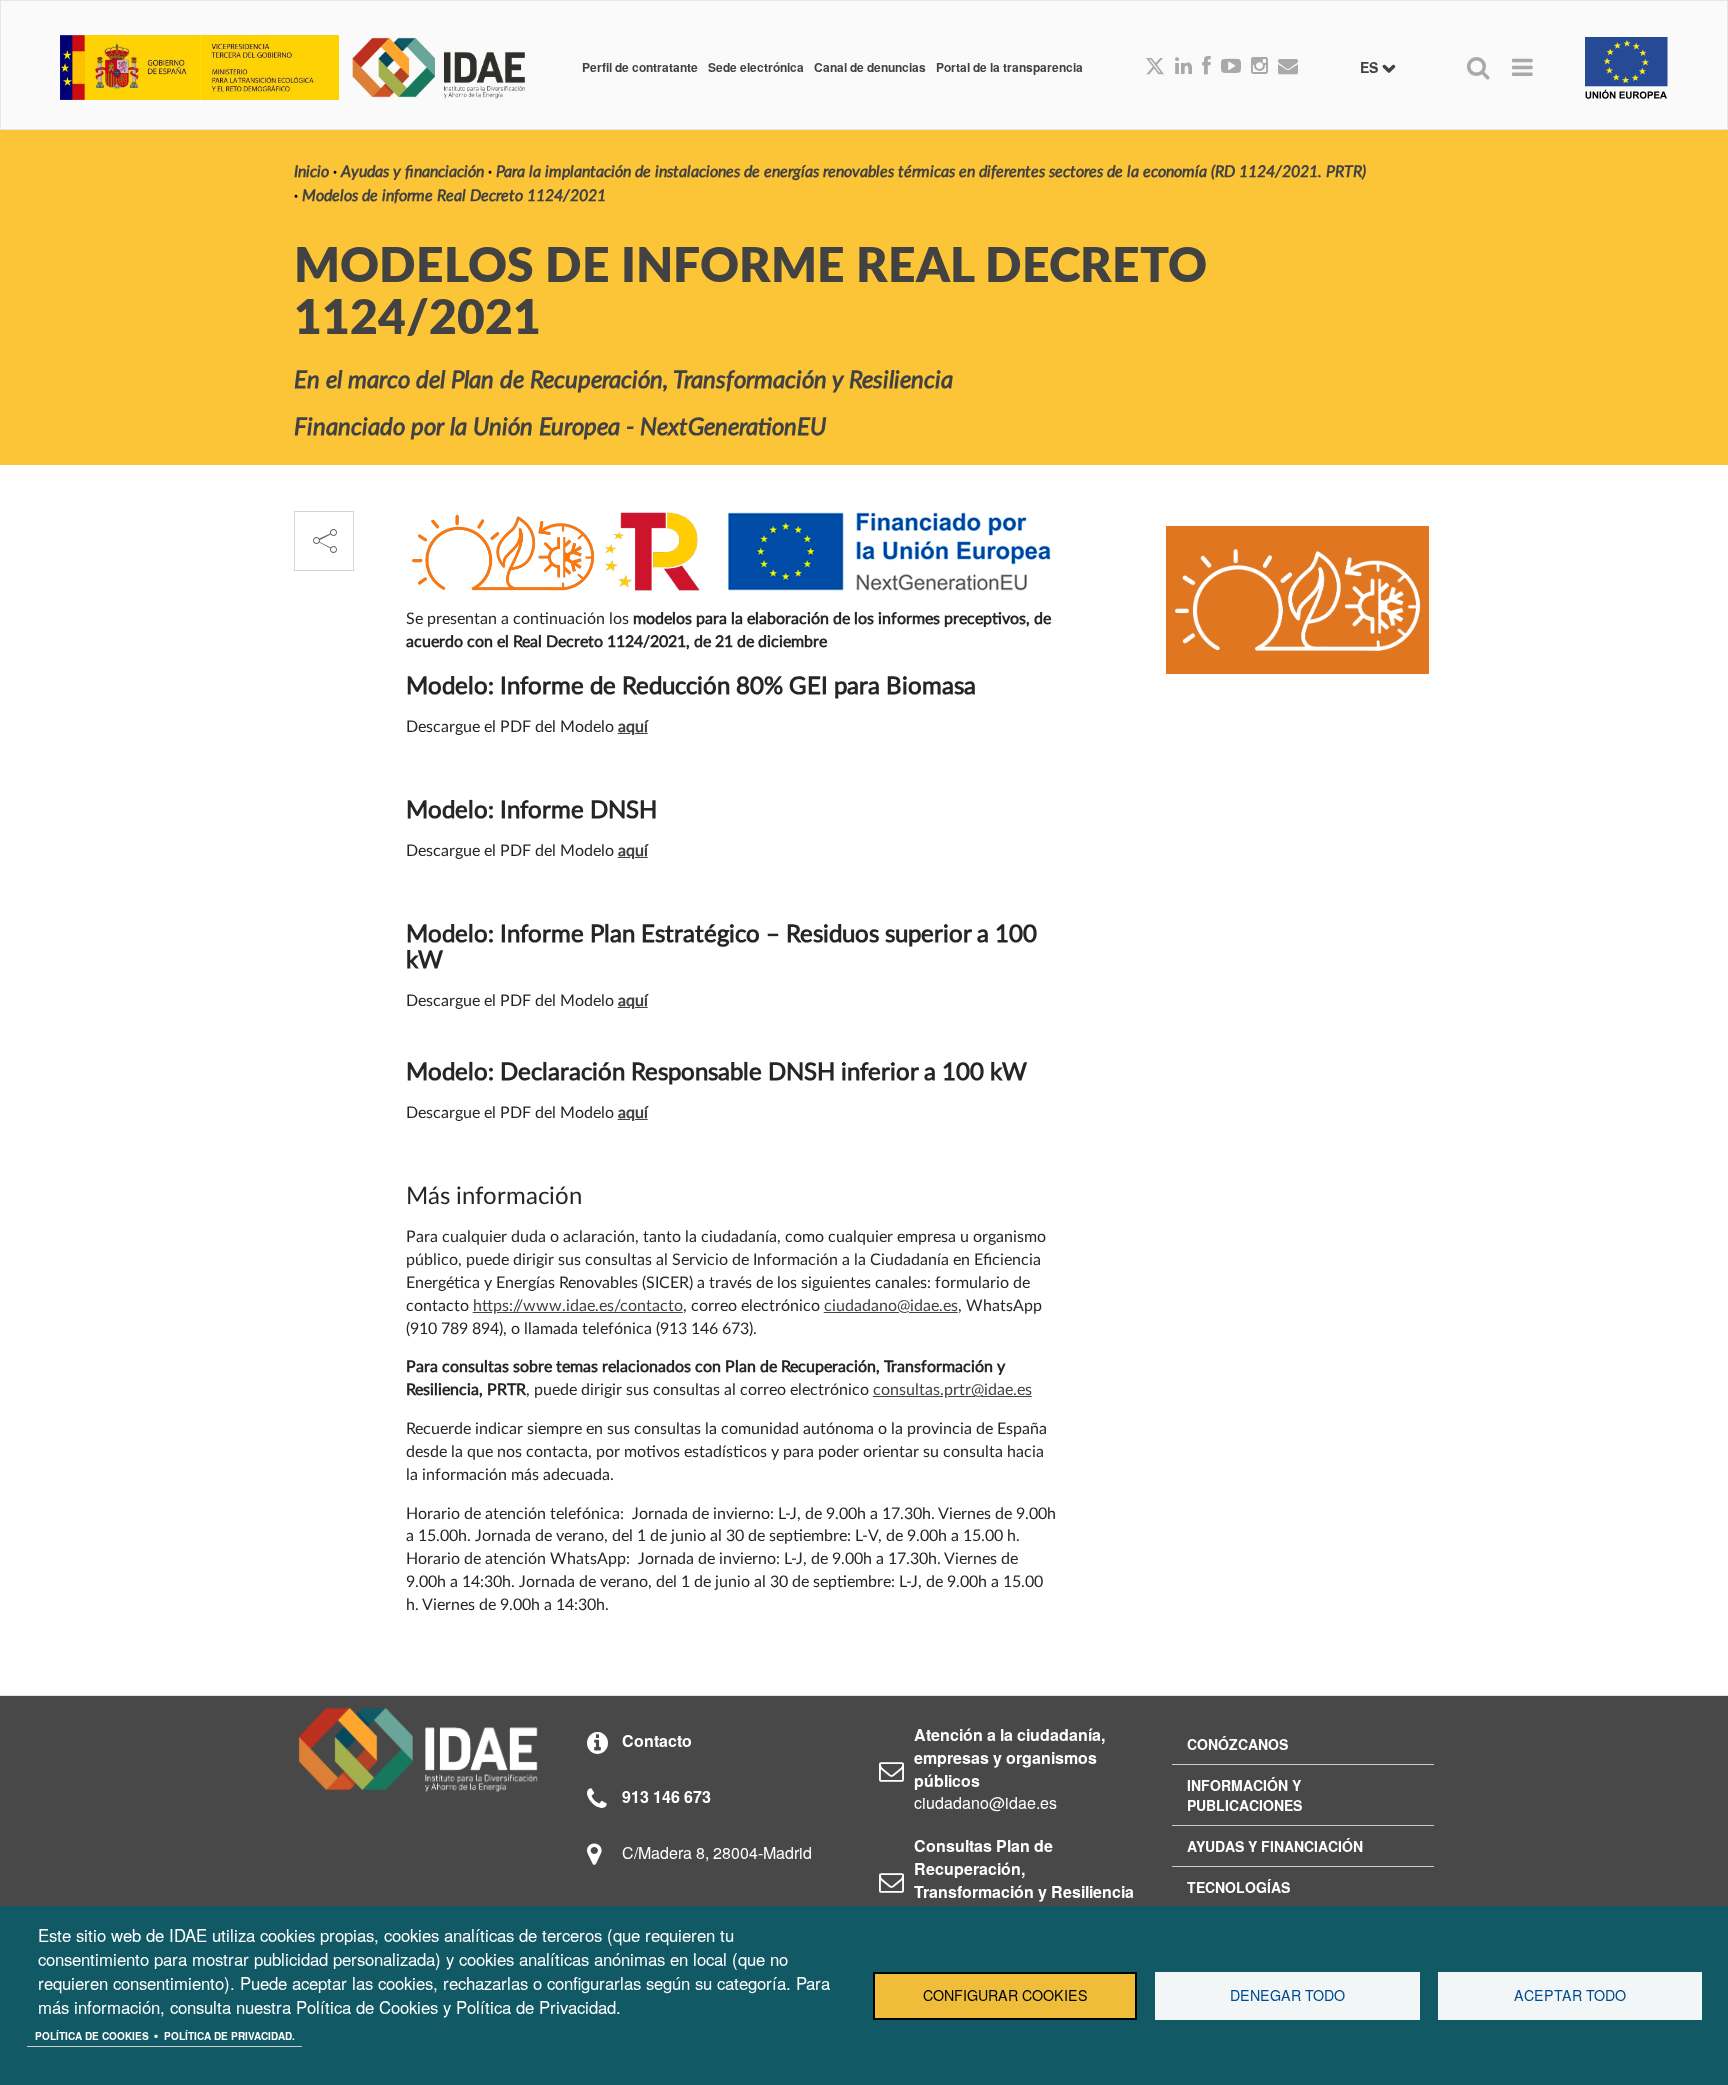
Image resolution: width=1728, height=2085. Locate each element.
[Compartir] (324, 541)
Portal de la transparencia (1009, 67)
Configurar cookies (1005, 1995)
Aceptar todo (1570, 1995)
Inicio (311, 172)
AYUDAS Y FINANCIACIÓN (1275, 1846)
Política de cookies (92, 2036)
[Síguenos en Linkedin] (1183, 67)
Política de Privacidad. (229, 2036)
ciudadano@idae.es (891, 1306)
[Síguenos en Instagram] (1259, 67)
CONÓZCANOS (1237, 1744)
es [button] (1371, 67)
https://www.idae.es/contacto (578, 1306)
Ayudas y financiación (412, 172)
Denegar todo (1287, 1995)
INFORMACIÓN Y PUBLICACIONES (1244, 1795)
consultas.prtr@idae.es (952, 1390)
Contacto (657, 1740)
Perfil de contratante (640, 67)
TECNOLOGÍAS (1238, 1887)
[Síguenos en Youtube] (1231, 67)
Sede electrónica (756, 67)
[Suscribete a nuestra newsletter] (1288, 67)
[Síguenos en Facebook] (1206, 67)
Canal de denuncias (870, 67)
